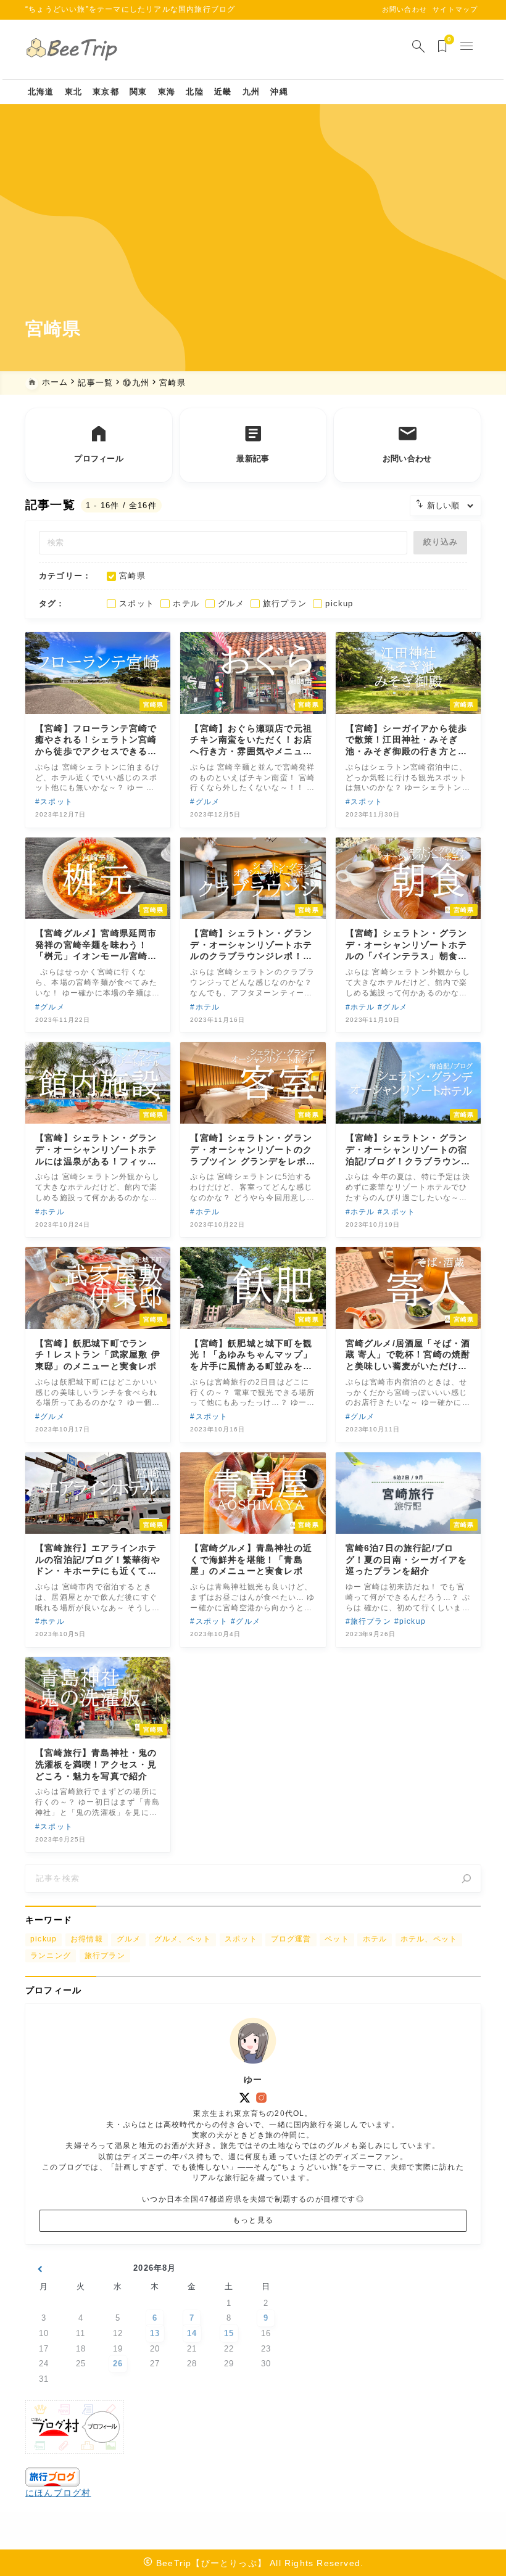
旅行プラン (105, 1956)
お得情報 (87, 1939)
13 (155, 2333)
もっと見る (253, 2220)
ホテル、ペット (429, 1939)
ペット (337, 1939)
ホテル (375, 1939)
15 (229, 2333)
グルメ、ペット (183, 1939)
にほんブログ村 (58, 2493)
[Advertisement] (253, 221)
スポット (241, 1939)
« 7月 (39, 2270)
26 (118, 2364)
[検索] (467, 1879)
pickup (44, 1939)
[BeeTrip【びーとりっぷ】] (74, 50)
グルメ (129, 1939)
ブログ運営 (291, 1939)
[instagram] (261, 2098)
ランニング (51, 1956)
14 (192, 2333)
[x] (245, 2098)
